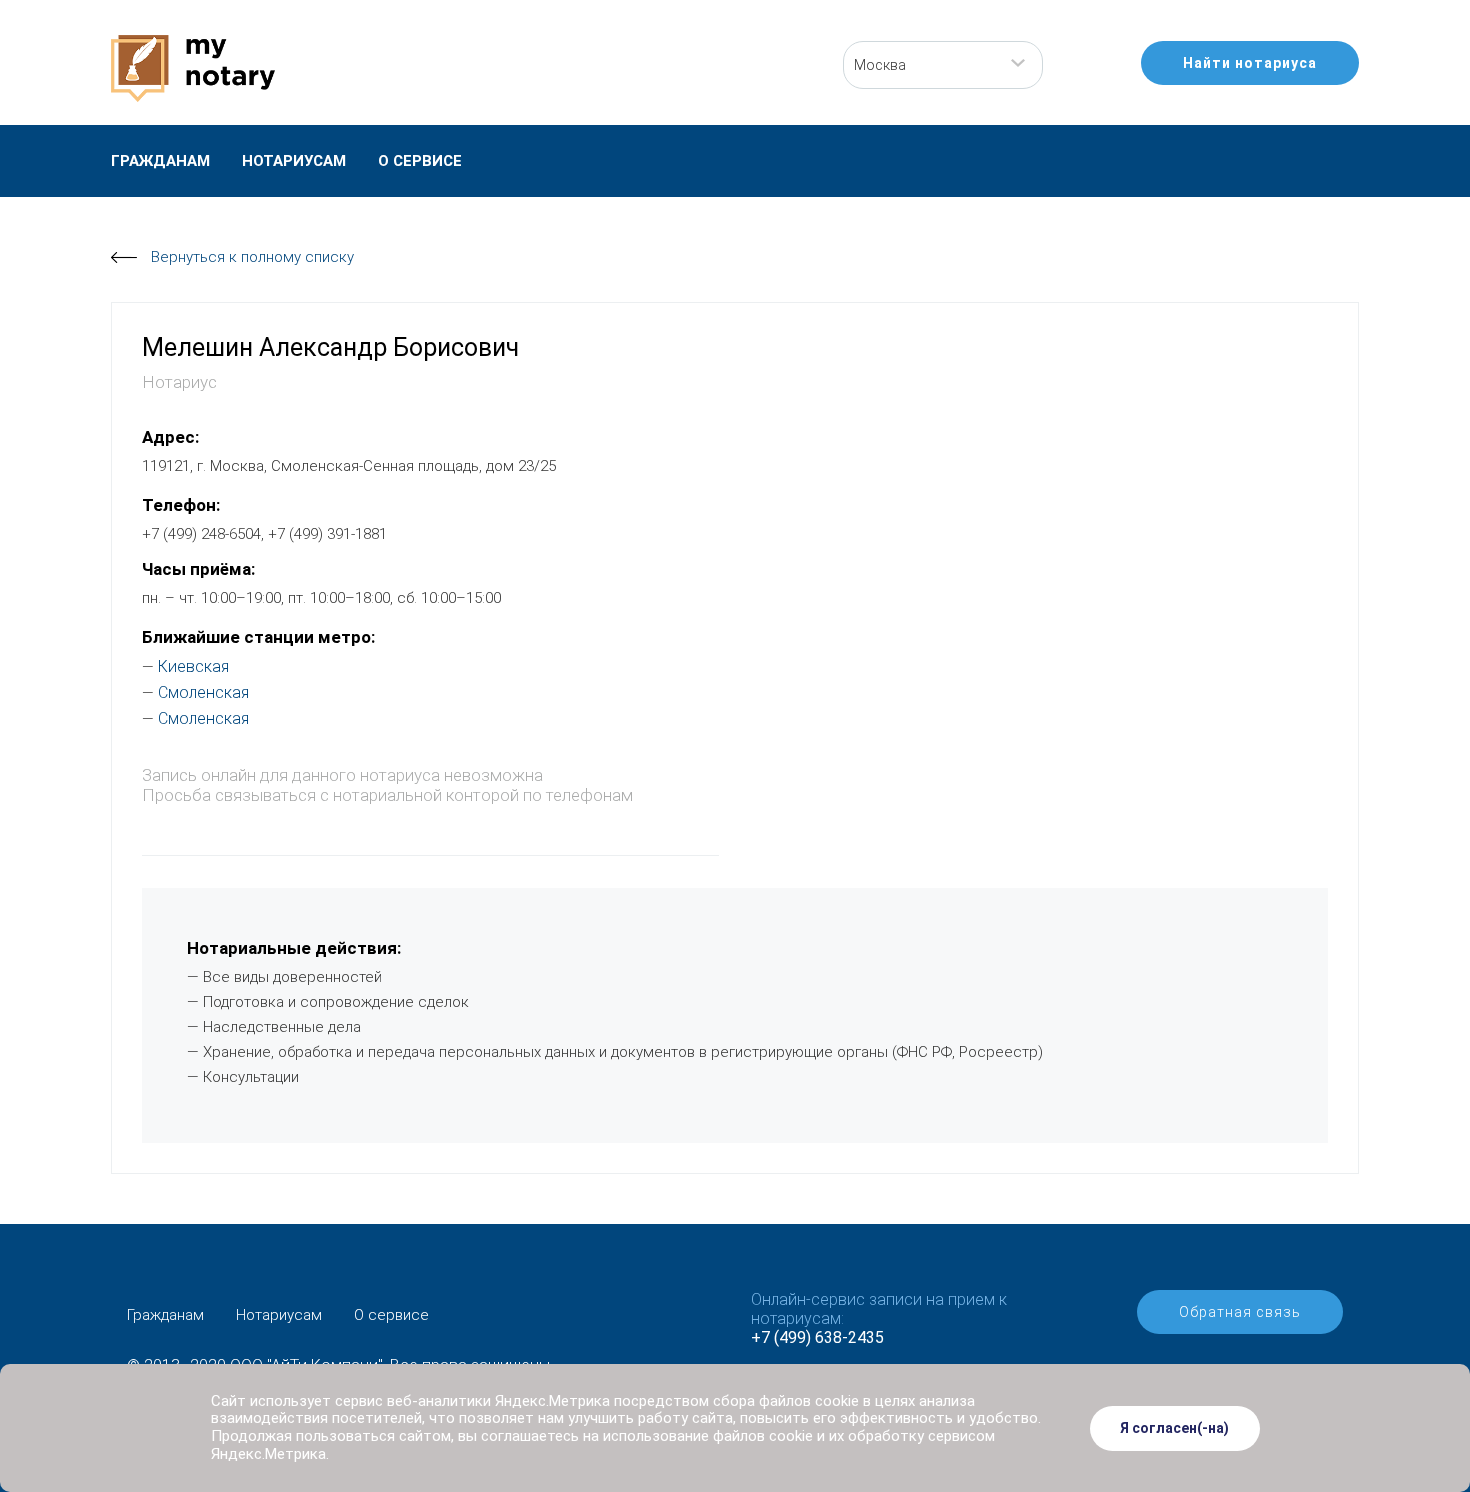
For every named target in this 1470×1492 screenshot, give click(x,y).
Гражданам (160, 161)
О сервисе (420, 161)
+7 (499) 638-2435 (817, 1337)
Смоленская (203, 692)
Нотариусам (294, 161)
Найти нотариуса (1250, 63)
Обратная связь (1240, 1312)
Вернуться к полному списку (252, 257)
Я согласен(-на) (1174, 1428)
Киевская (193, 666)
